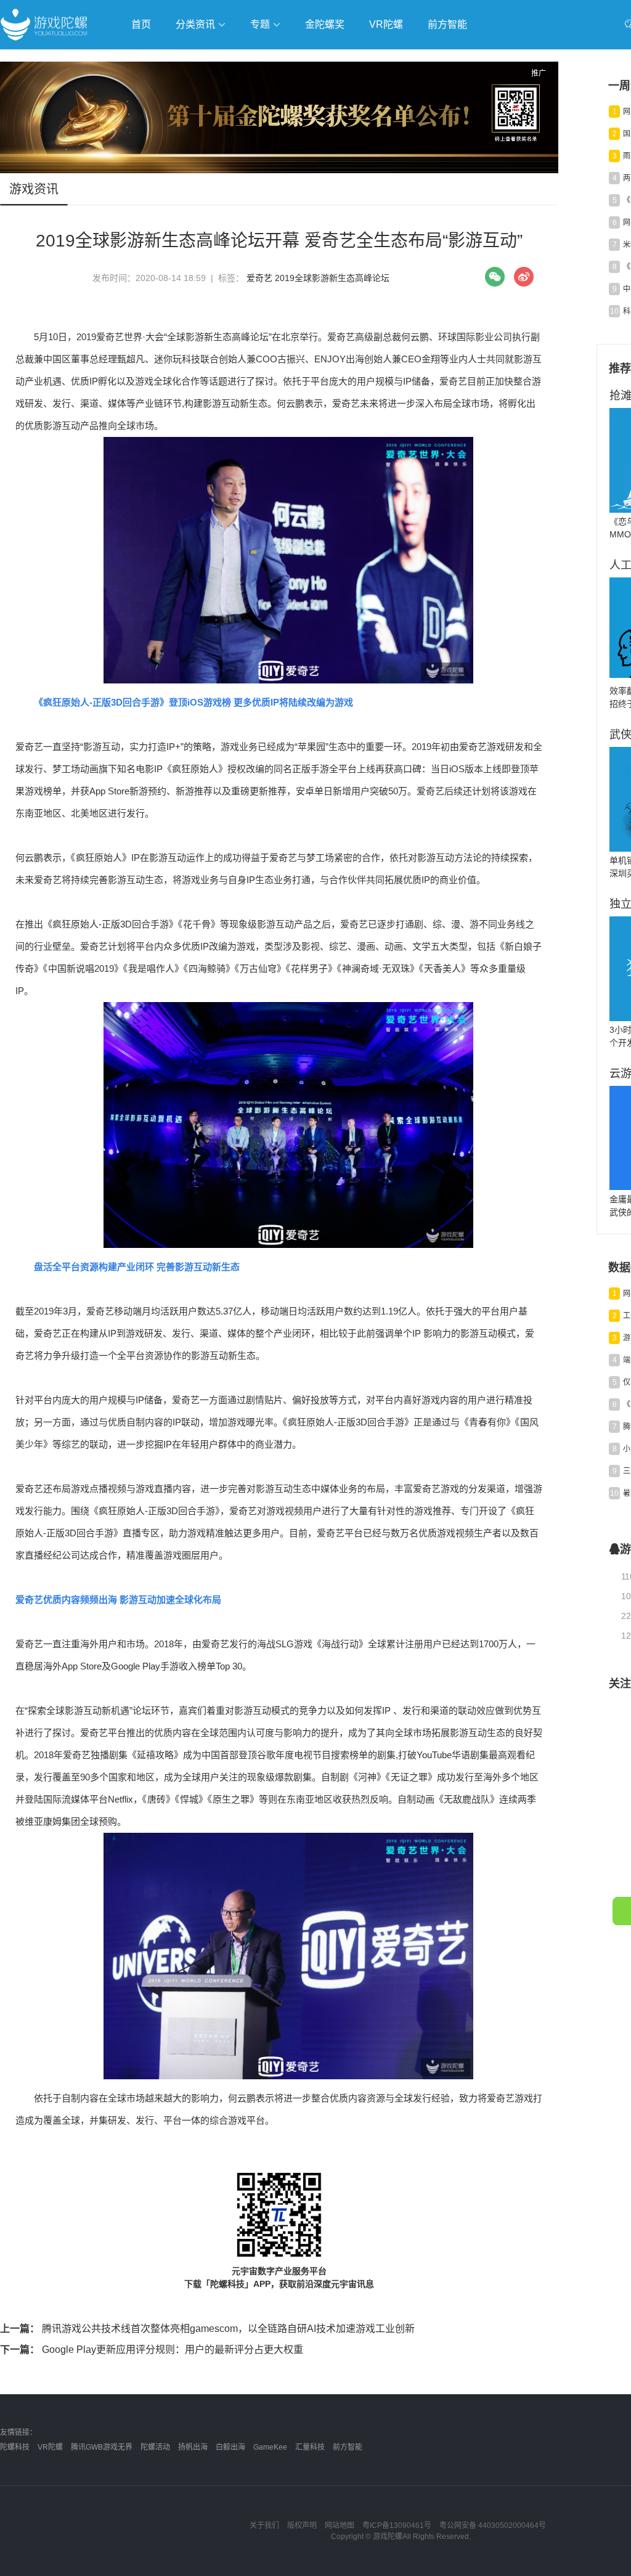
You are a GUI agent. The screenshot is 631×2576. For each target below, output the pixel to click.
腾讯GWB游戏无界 (102, 2447)
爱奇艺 (259, 278)
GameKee (270, 2447)
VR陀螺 (386, 24)
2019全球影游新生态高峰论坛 (332, 278)
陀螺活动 (155, 2447)
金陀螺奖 (325, 24)
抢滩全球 (147, 59)
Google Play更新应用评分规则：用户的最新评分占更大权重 (152, 2350)
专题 (261, 24)
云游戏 (351, 59)
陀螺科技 (15, 2447)
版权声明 (302, 2525)
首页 (141, 24)
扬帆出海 (193, 2447)
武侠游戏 (250, 59)
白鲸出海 (230, 2447)
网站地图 (340, 2525)
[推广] (279, 170)
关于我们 (264, 2525)
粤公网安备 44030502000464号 (493, 2525)
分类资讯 (197, 24)
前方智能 (447, 24)
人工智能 (198, 59)
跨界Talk (146, 93)
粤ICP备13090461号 (397, 2525)
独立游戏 (302, 59)
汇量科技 (310, 2447)
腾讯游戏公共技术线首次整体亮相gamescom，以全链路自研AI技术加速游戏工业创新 (207, 2329)
